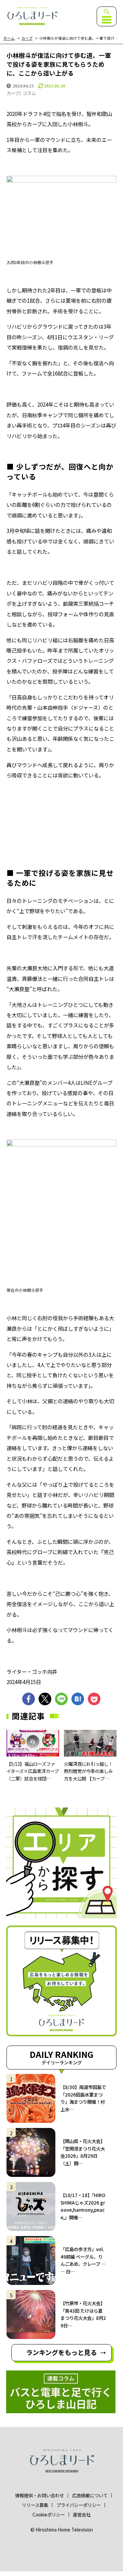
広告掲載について (90, 2495)
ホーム (9, 38)
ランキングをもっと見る (61, 2352)
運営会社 (82, 2515)
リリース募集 (35, 2505)
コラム (29, 93)
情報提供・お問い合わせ (39, 2495)
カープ (27, 38)
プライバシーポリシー (79, 2505)
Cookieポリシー (49, 2515)
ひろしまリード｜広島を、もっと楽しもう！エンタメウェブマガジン (32, 16)
